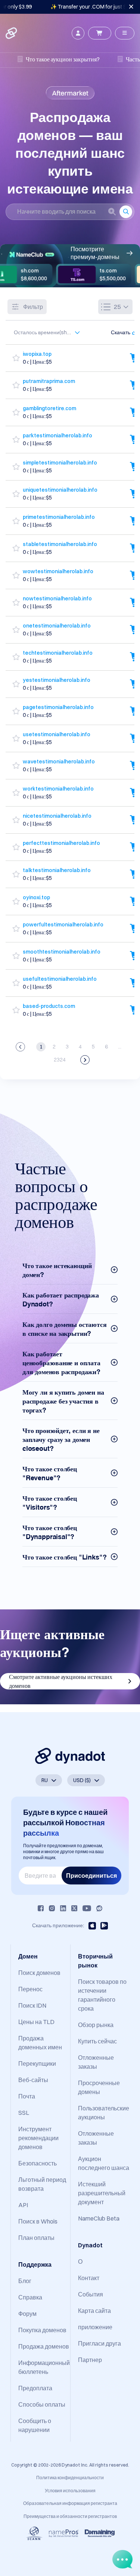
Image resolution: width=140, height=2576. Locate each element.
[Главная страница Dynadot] (12, 33)
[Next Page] (85, 1060)
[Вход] (78, 33)
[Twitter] (74, 1908)
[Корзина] (100, 33)
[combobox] (43, 332)
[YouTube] (87, 1908)
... (120, 1047)
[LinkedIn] (63, 1908)
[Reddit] (99, 1908)
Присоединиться (91, 1876)
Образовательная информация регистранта (70, 2503)
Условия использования (70, 2491)
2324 (60, 1060)
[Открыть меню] (125, 33)
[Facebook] (41, 1908)
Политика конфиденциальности (70, 2478)
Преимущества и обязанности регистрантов (70, 2516)
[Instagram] (52, 1908)
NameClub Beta (99, 2218)
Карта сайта (94, 2311)
